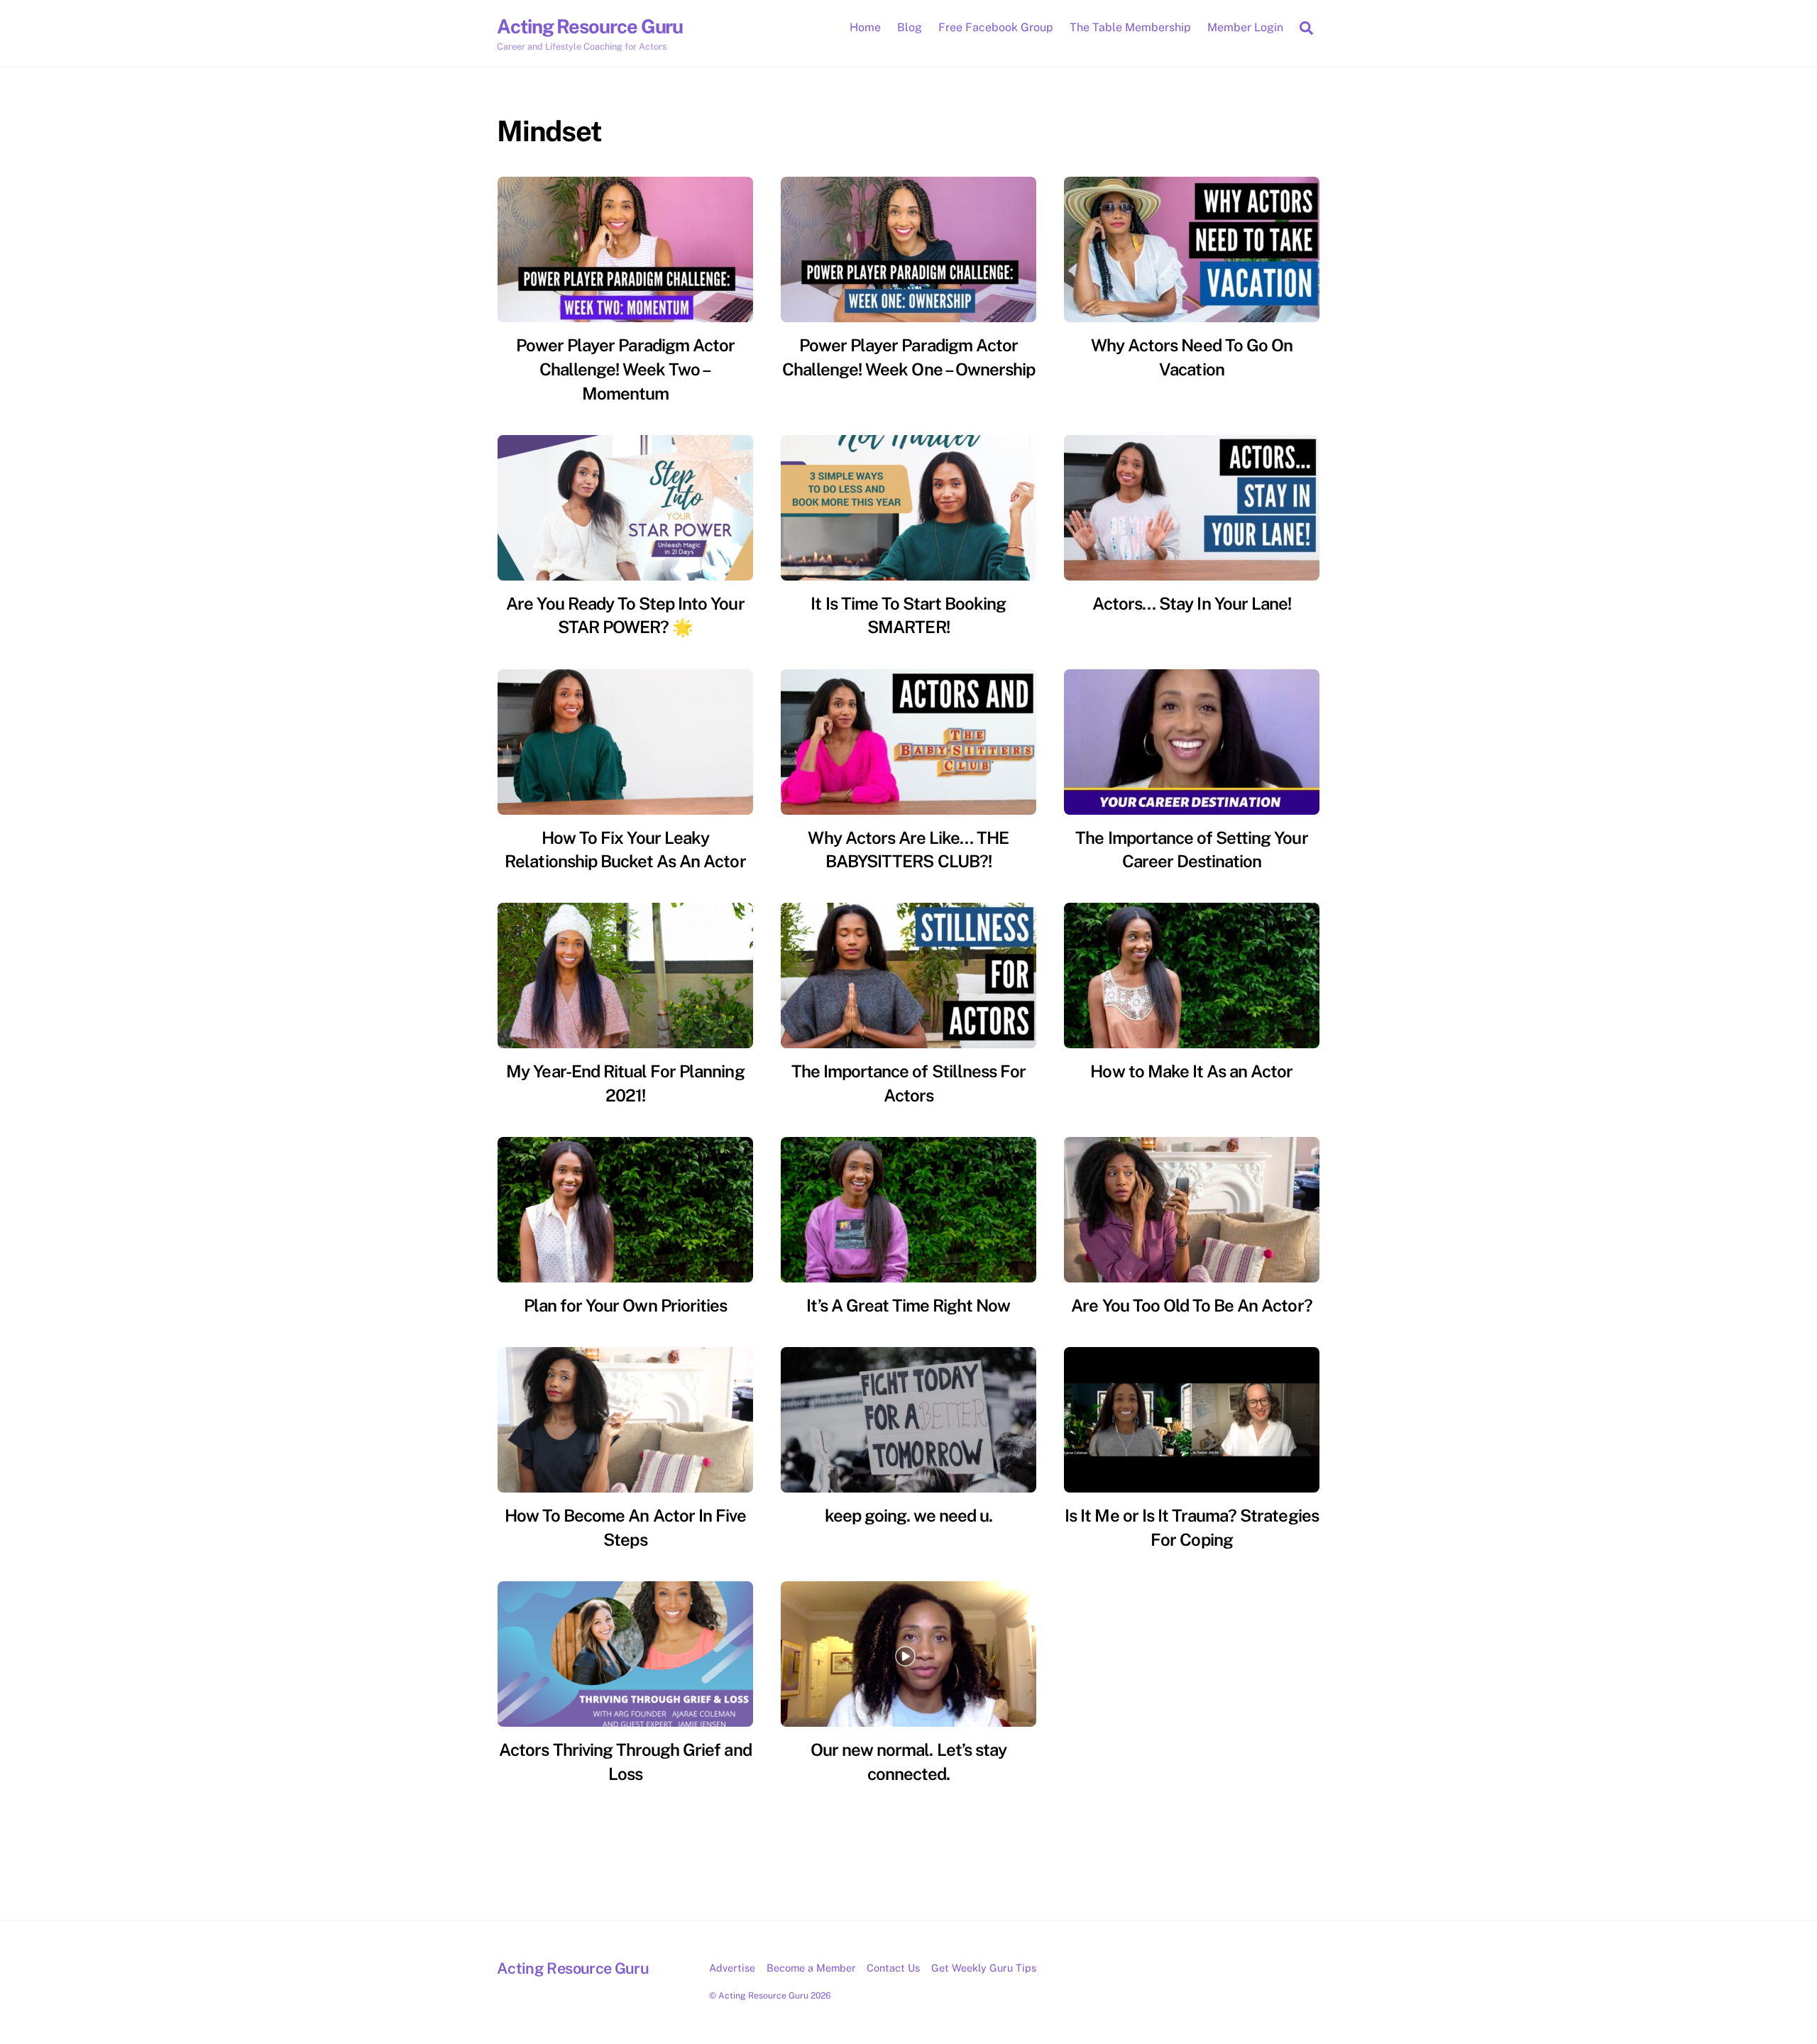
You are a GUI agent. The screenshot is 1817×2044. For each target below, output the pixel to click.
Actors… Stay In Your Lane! (1192, 603)
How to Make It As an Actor (1191, 1071)
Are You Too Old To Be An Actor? (1191, 1305)
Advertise (732, 1968)
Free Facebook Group (996, 27)
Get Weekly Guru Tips (984, 1968)
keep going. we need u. (909, 1515)
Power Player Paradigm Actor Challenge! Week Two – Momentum (625, 369)
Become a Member (811, 1968)
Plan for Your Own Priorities (625, 1305)
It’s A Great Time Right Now (908, 1305)
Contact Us (893, 1968)
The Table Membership (1130, 27)
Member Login (1245, 27)
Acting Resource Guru (763, 1995)
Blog (910, 27)
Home (865, 27)
